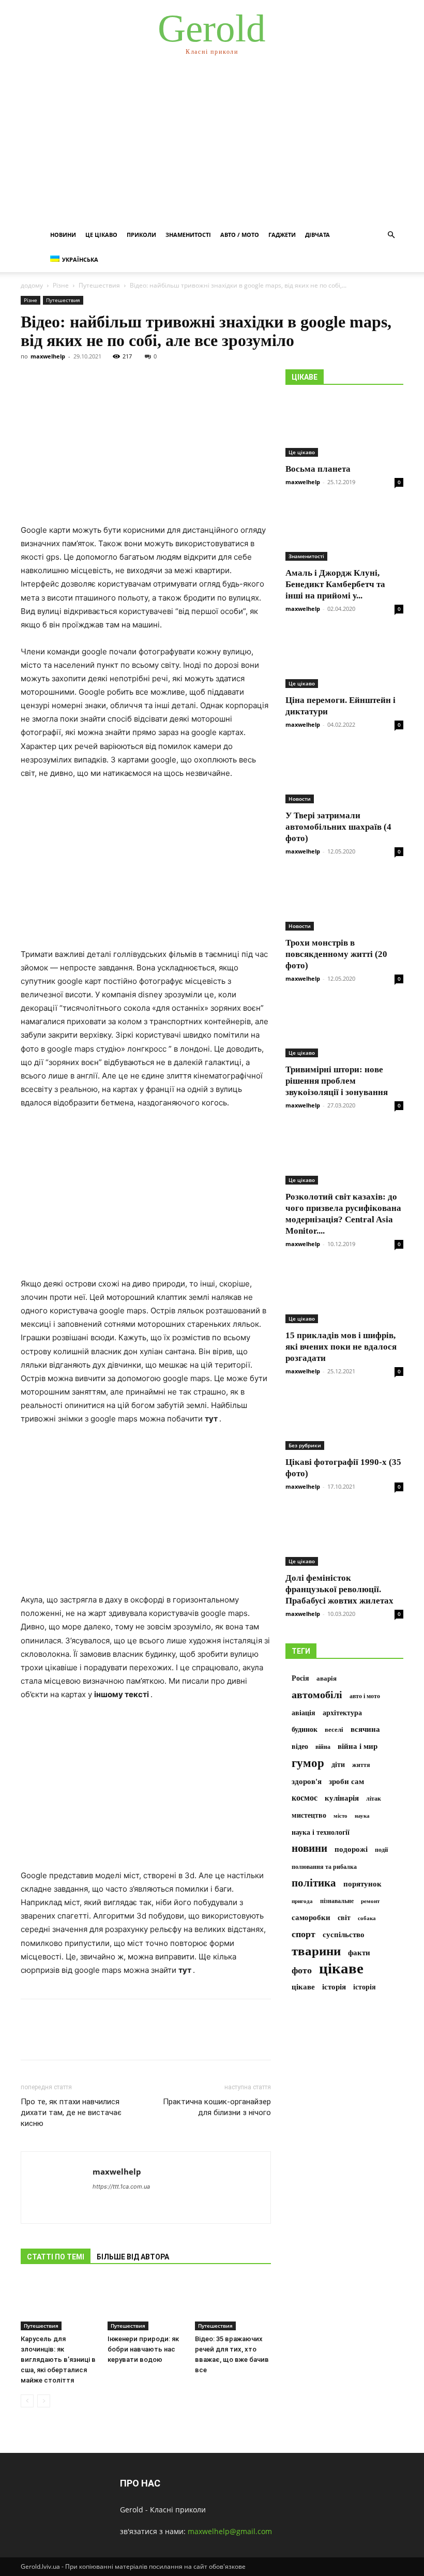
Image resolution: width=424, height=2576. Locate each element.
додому (32, 285)
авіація (304, 1713)
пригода (302, 1901)
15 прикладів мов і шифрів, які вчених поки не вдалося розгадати (341, 1347)
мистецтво (309, 1815)
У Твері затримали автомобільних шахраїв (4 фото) (338, 827)
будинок (305, 1729)
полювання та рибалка (324, 1867)
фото (302, 1970)
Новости (300, 799)
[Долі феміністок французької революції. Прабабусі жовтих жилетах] (344, 1537)
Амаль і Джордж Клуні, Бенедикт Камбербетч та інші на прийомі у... (335, 584)
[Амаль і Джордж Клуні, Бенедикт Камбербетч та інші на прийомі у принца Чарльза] (344, 532)
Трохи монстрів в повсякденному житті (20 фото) (336, 954)
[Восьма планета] (344, 428)
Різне (61, 285)
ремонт (370, 1901)
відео (300, 1747)
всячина (365, 1729)
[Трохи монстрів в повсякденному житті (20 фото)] (344, 901)
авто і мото (365, 1696)
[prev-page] (27, 2401)
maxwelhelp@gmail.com (230, 2531)
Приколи (141, 235)
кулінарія (342, 1798)
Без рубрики (305, 1445)
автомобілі (317, 1695)
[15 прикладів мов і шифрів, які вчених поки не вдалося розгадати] (344, 1294)
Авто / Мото (240, 235)
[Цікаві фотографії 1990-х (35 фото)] (344, 1421)
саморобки (311, 1917)
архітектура (342, 1713)
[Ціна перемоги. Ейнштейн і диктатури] (344, 659)
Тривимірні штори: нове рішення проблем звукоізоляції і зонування (337, 1081)
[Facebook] (31, 2039)
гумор (308, 1763)
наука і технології (321, 1832)
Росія (300, 1678)
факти (359, 1952)
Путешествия (99, 285)
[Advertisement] (212, 145)
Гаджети (282, 235)
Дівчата (317, 235)
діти (338, 1765)
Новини (63, 235)
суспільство (344, 1935)
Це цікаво (101, 235)
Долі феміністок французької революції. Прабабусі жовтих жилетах (339, 1589)
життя (361, 1765)
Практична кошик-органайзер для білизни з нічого (217, 2107)
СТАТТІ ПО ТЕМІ (56, 2257)
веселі (334, 1730)
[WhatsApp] (102, 2039)
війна (323, 1747)
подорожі (351, 1849)
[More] (127, 2039)
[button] (391, 235)
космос (305, 1798)
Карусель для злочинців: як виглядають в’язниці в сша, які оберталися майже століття (58, 2360)
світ (344, 1918)
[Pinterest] (79, 2039)
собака (367, 1918)
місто (340, 1816)
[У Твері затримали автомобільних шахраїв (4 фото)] (344, 775)
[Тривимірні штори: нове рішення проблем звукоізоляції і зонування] (344, 1029)
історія (334, 1987)
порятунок (362, 1884)
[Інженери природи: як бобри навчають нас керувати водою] (146, 2304)
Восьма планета (318, 469)
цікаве (341, 1968)
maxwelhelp (48, 356)
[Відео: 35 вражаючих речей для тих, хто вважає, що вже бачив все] (233, 2304)
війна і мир (358, 1746)
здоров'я (307, 1781)
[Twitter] (55, 2039)
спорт (304, 1934)
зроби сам (346, 1781)
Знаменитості (188, 235)
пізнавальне (337, 1901)
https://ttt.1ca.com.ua (121, 2186)
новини (309, 1848)
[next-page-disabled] (44, 2401)
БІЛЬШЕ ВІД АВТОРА (133, 2257)
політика (314, 1883)
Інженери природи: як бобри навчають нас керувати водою (143, 2349)
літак (374, 1799)
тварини (316, 1951)
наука (362, 1816)
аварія (327, 1679)
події (381, 1850)
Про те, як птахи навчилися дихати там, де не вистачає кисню (71, 2113)
